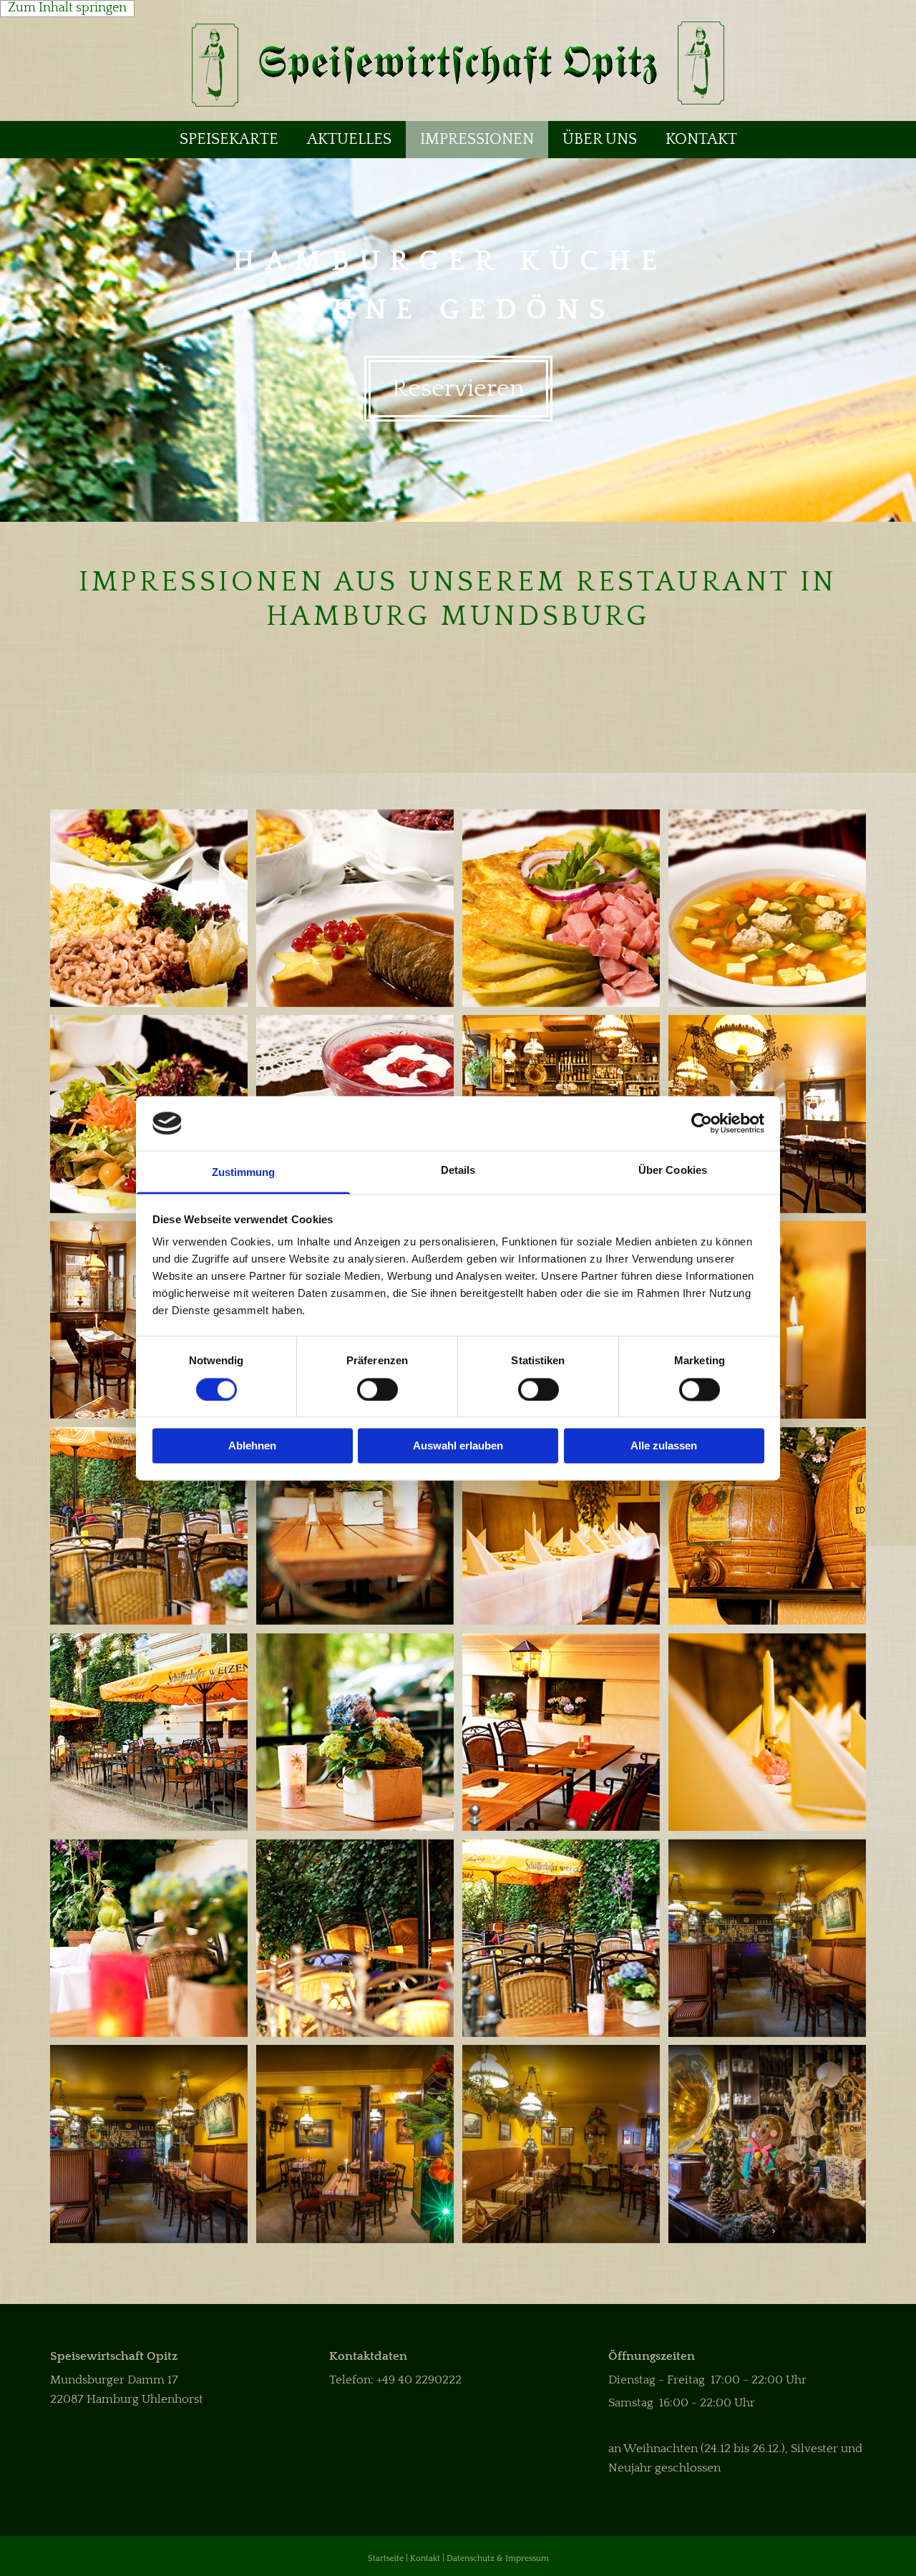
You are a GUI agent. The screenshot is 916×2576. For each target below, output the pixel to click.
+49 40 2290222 (419, 2380)
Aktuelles (349, 139)
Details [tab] (458, 1171)
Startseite (386, 2558)
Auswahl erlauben (458, 1446)
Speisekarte (229, 139)
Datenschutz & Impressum (498, 2558)
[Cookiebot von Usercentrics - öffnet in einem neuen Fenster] (702, 1123)
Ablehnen (252, 1446)
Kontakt (701, 139)
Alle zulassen (664, 1446)
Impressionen (477, 139)
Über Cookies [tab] (673, 1171)
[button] (458, 389)
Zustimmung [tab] (244, 1173)
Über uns (600, 139)
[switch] (377, 1389)
